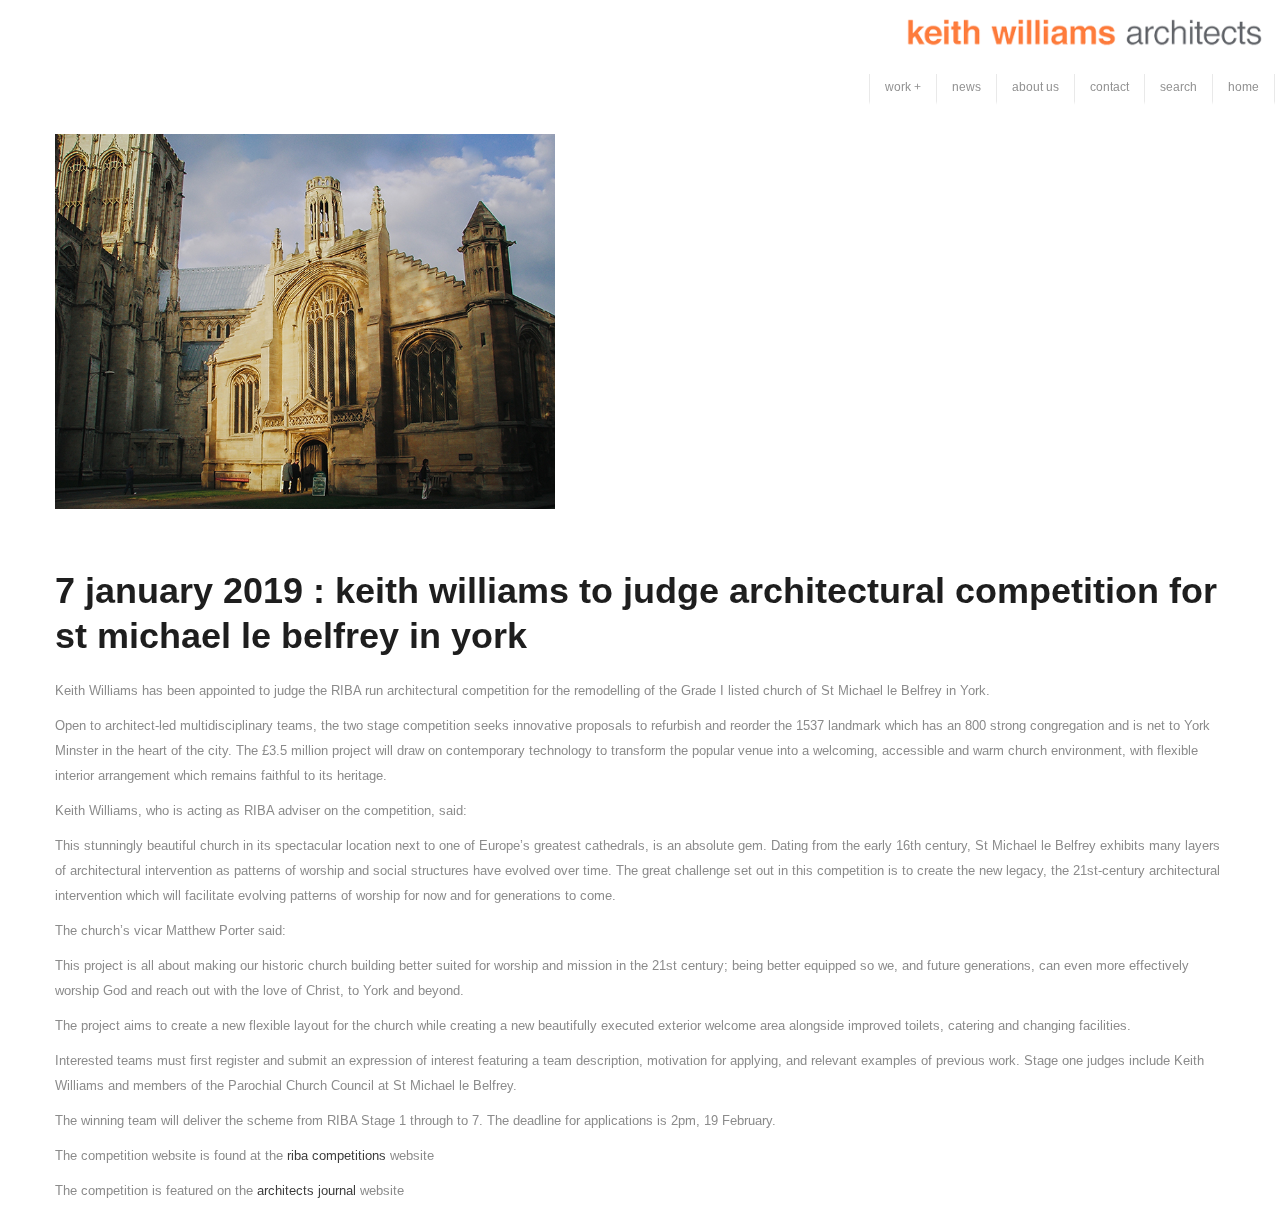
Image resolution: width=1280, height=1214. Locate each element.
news (966, 87)
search (1178, 87)
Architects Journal (308, 1190)
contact (1109, 87)
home (1243, 87)
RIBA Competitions (338, 1155)
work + (903, 87)
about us (1035, 87)
